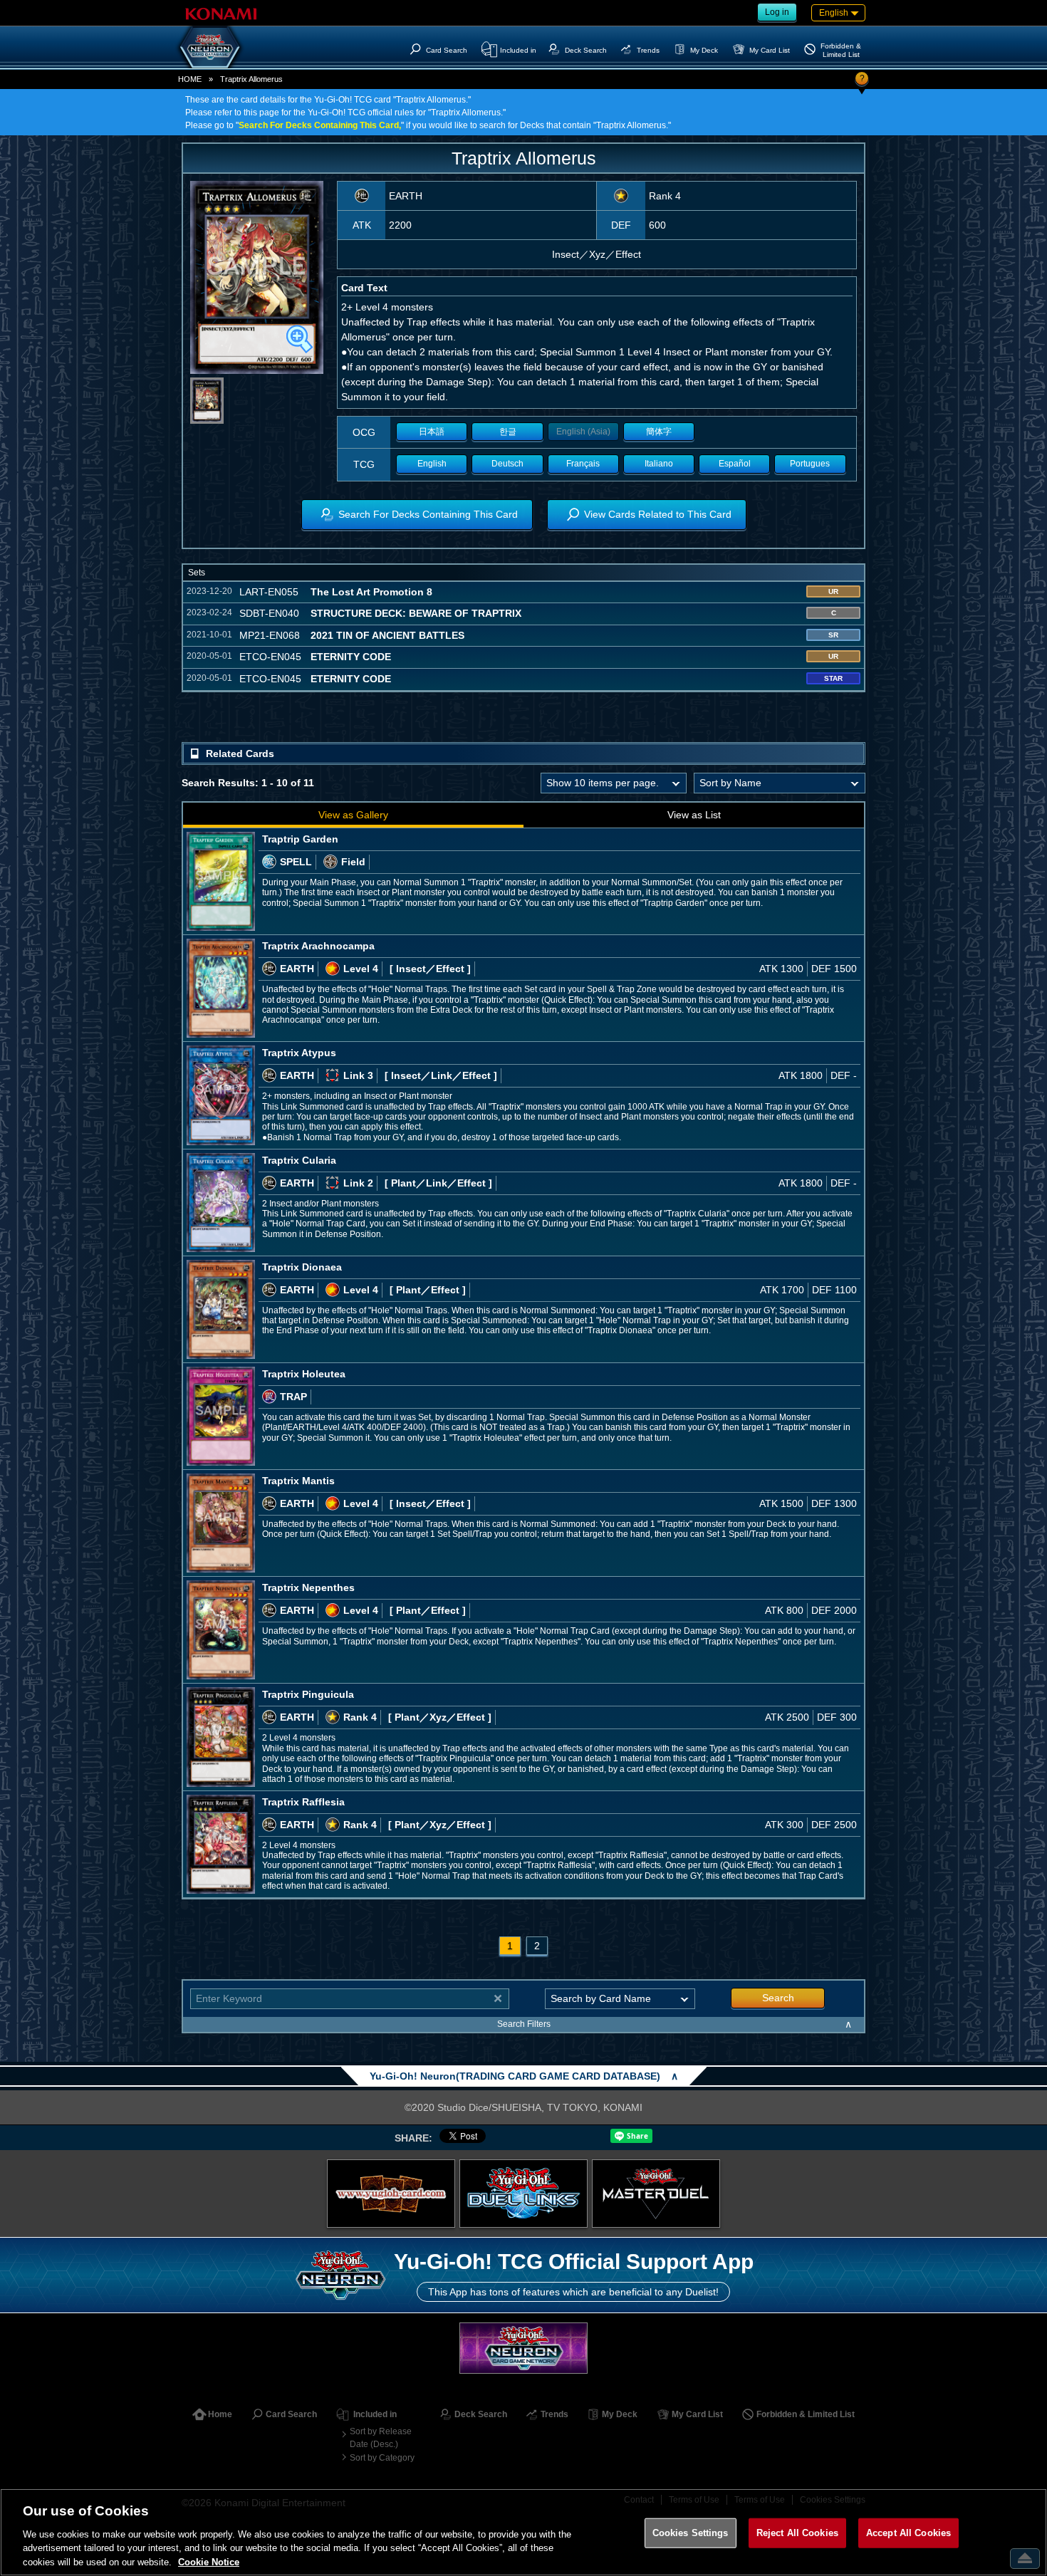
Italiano (659, 464)
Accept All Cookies (908, 2533)
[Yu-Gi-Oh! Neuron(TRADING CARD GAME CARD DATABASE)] (210, 47)
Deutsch (507, 464)
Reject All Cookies (797, 2533)
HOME (190, 79)
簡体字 (659, 432)
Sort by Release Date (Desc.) (381, 2438)
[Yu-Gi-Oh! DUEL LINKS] (523, 2194)
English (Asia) (583, 432)
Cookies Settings (691, 2533)
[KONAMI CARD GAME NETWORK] (523, 2348)
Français (583, 464)
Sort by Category (382, 2458)
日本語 (432, 432)
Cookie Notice (209, 2561)
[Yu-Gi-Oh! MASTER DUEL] (656, 2194)
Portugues (810, 464)
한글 (508, 432)
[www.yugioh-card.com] (391, 2194)
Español (735, 464)
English (432, 464)
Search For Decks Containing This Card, (320, 125)
